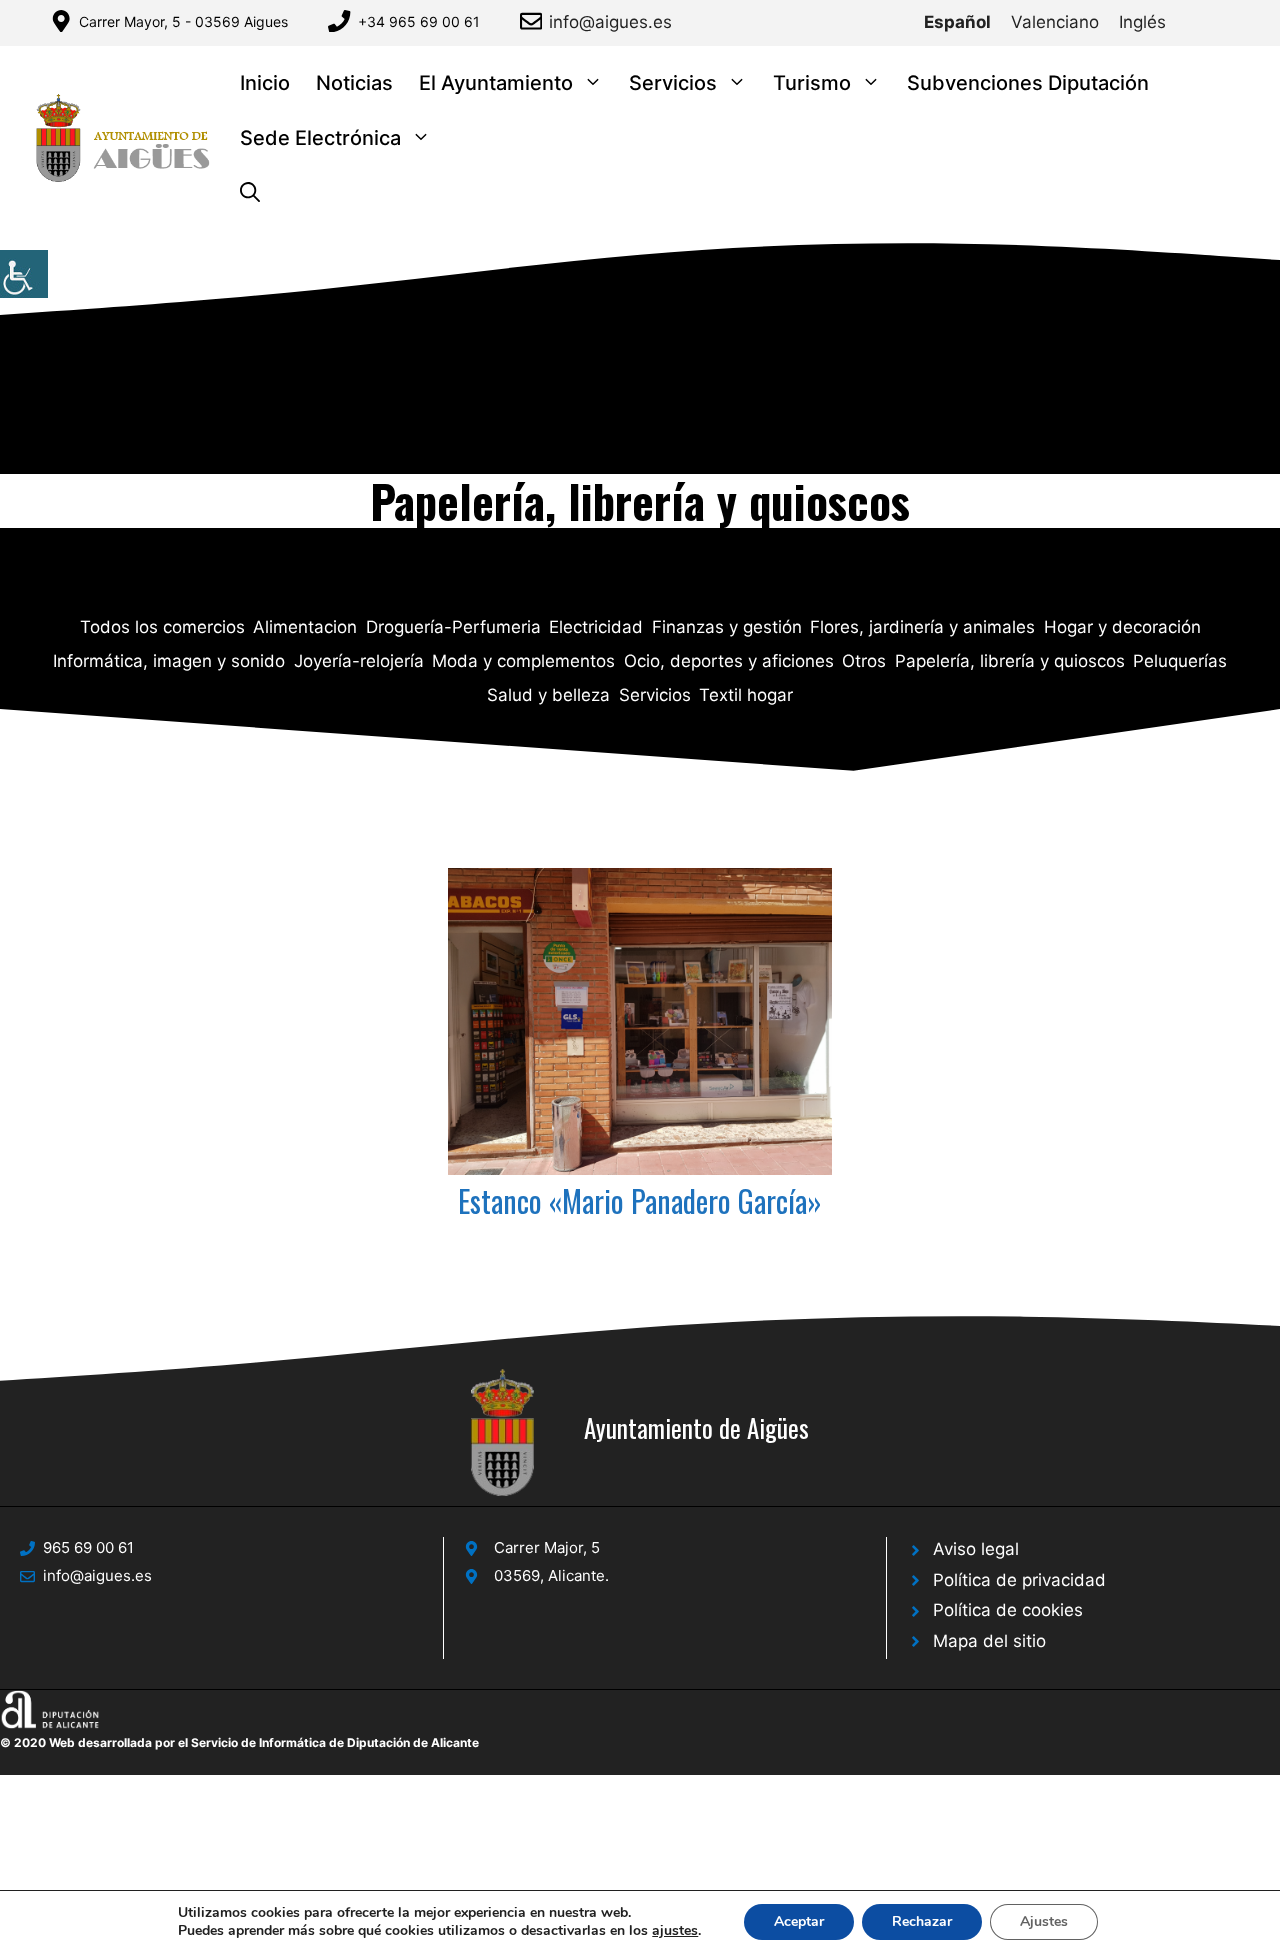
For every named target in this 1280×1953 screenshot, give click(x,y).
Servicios (673, 83)
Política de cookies (1008, 1610)
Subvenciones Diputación (1028, 83)
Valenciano (1055, 22)
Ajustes (1044, 1921)
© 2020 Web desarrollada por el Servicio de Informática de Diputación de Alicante (239, 1742)
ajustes (675, 1931)
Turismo (812, 83)
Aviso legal (976, 1549)
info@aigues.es (610, 22)
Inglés (1142, 22)
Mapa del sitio (989, 1641)
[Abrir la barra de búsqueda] (250, 193)
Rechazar (922, 1921)
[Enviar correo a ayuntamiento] (534, 21)
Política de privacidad (1019, 1580)
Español (957, 22)
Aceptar (799, 1921)
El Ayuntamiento (496, 83)
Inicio (265, 83)
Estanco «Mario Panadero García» (640, 1200)
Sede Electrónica (320, 138)
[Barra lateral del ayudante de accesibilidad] (24, 274)
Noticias (354, 83)
